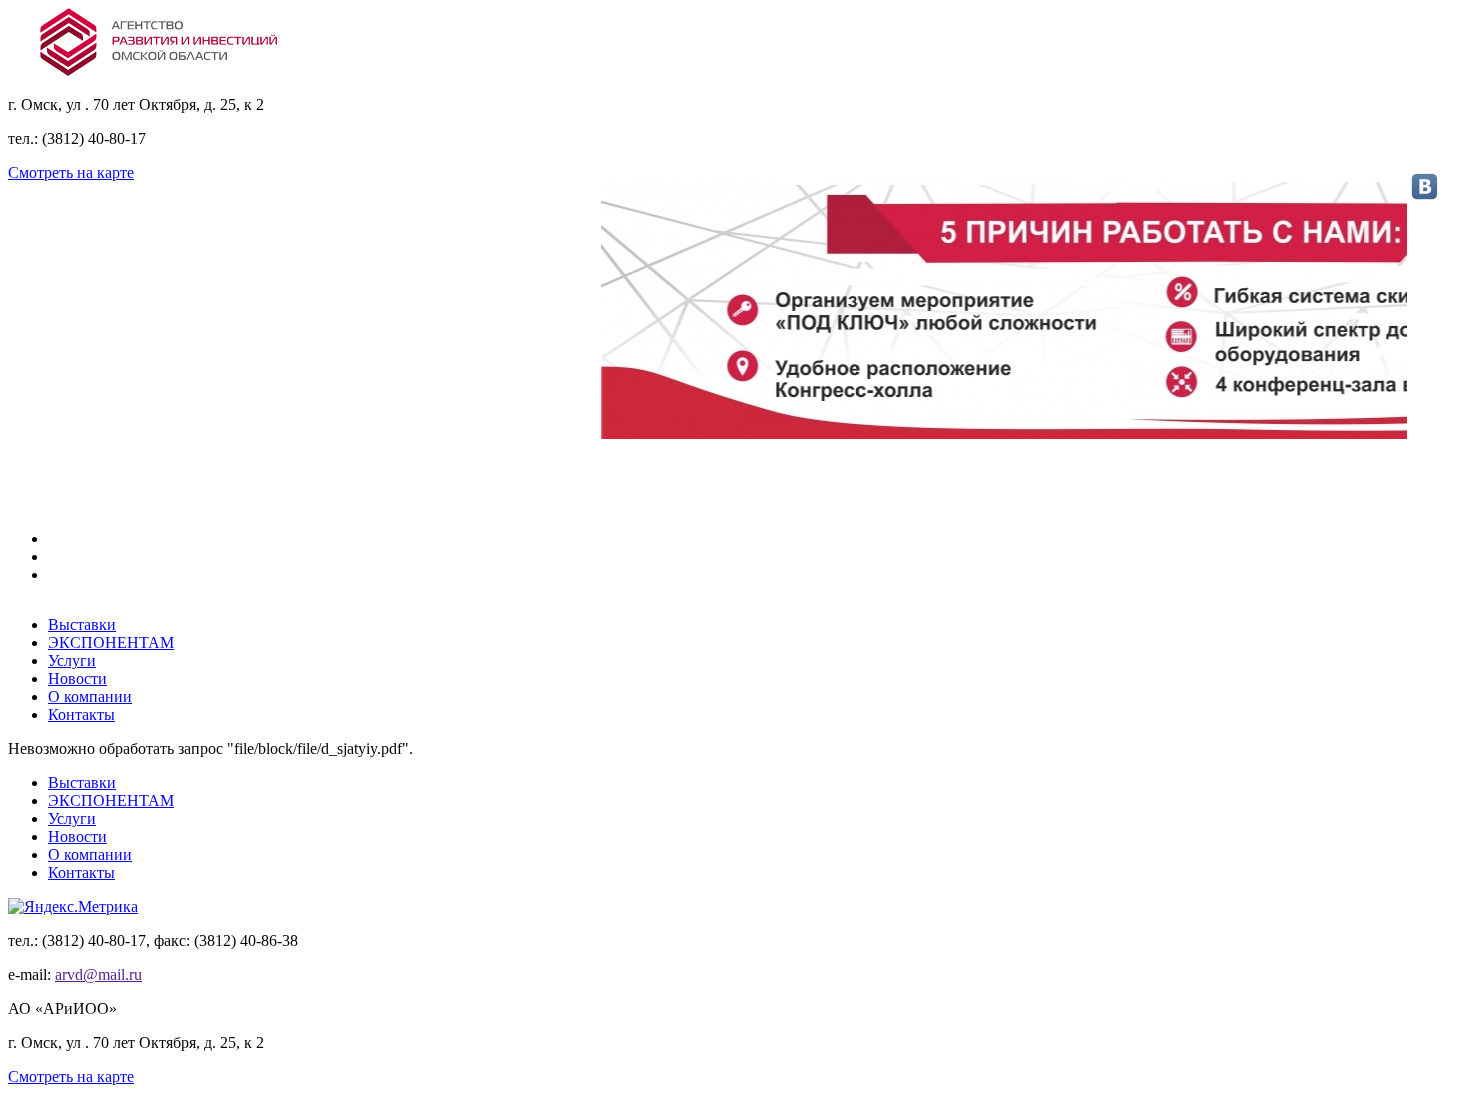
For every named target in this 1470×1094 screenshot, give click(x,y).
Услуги (72, 660)
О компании (90, 696)
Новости (77, 678)
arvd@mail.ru (98, 974)
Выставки (82, 624)
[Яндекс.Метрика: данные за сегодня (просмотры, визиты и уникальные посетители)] (73, 907)
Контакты (81, 714)
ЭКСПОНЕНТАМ (111, 642)
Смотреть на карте (71, 172)
